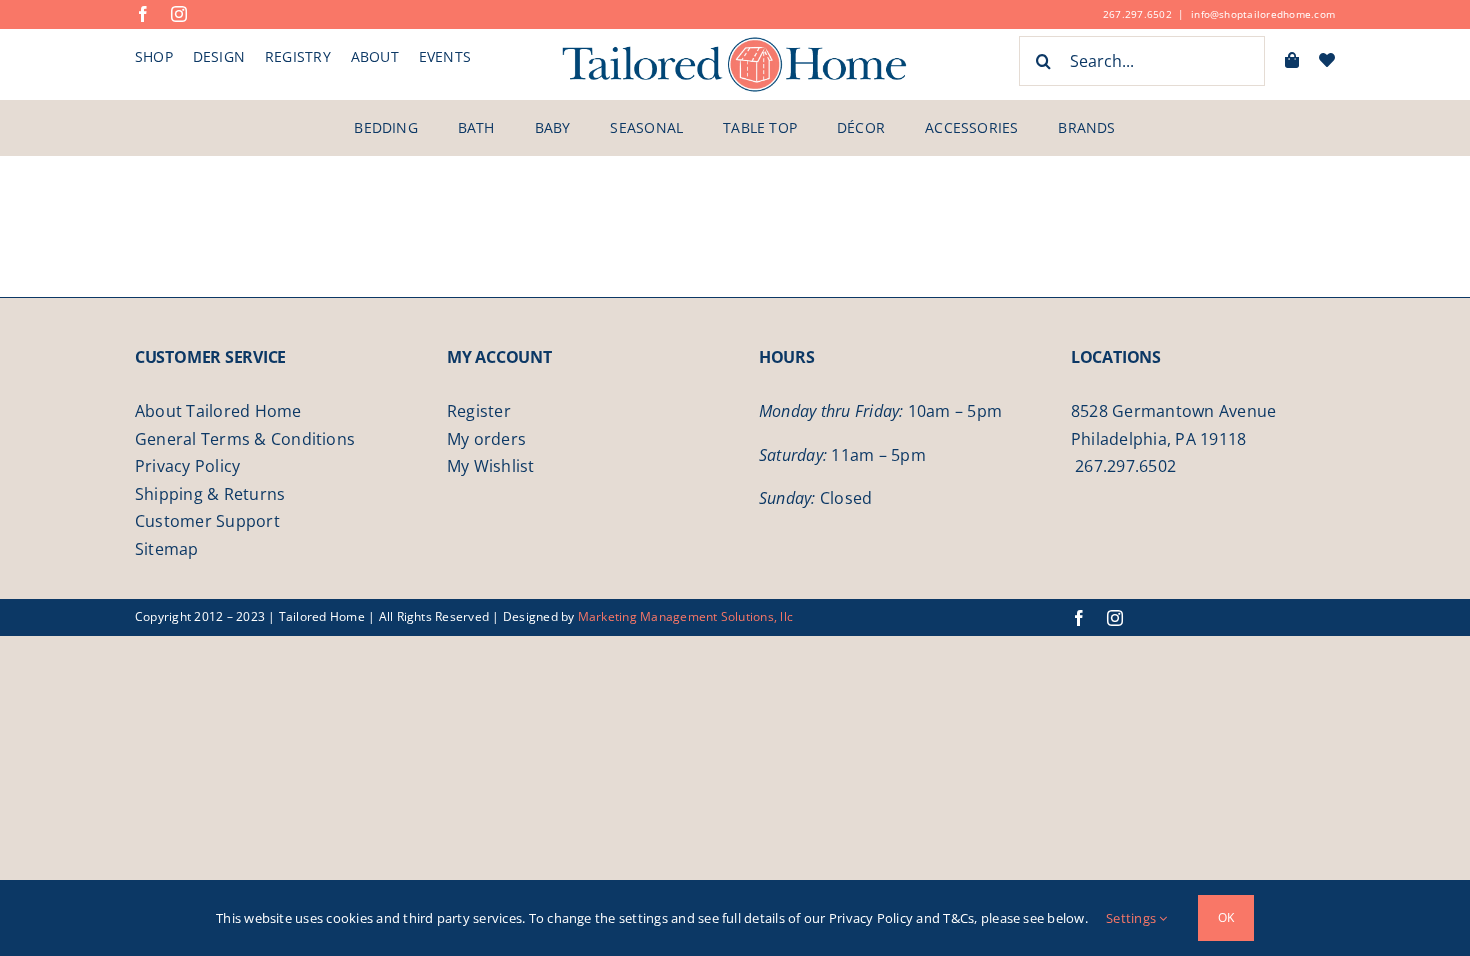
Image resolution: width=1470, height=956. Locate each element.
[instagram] (179, 14)
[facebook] (143, 14)
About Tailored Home (218, 411)
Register (479, 411)
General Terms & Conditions (245, 439)
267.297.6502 (1137, 14)
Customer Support (207, 521)
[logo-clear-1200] (735, 43)
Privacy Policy (187, 466)
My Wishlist (491, 466)
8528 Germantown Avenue (1173, 411)
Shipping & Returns (210, 494)
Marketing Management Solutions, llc (685, 616)
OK (1226, 917)
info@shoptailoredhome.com (1263, 14)
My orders (486, 439)
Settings (1132, 918)
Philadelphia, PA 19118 (1158, 439)
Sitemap (167, 549)
